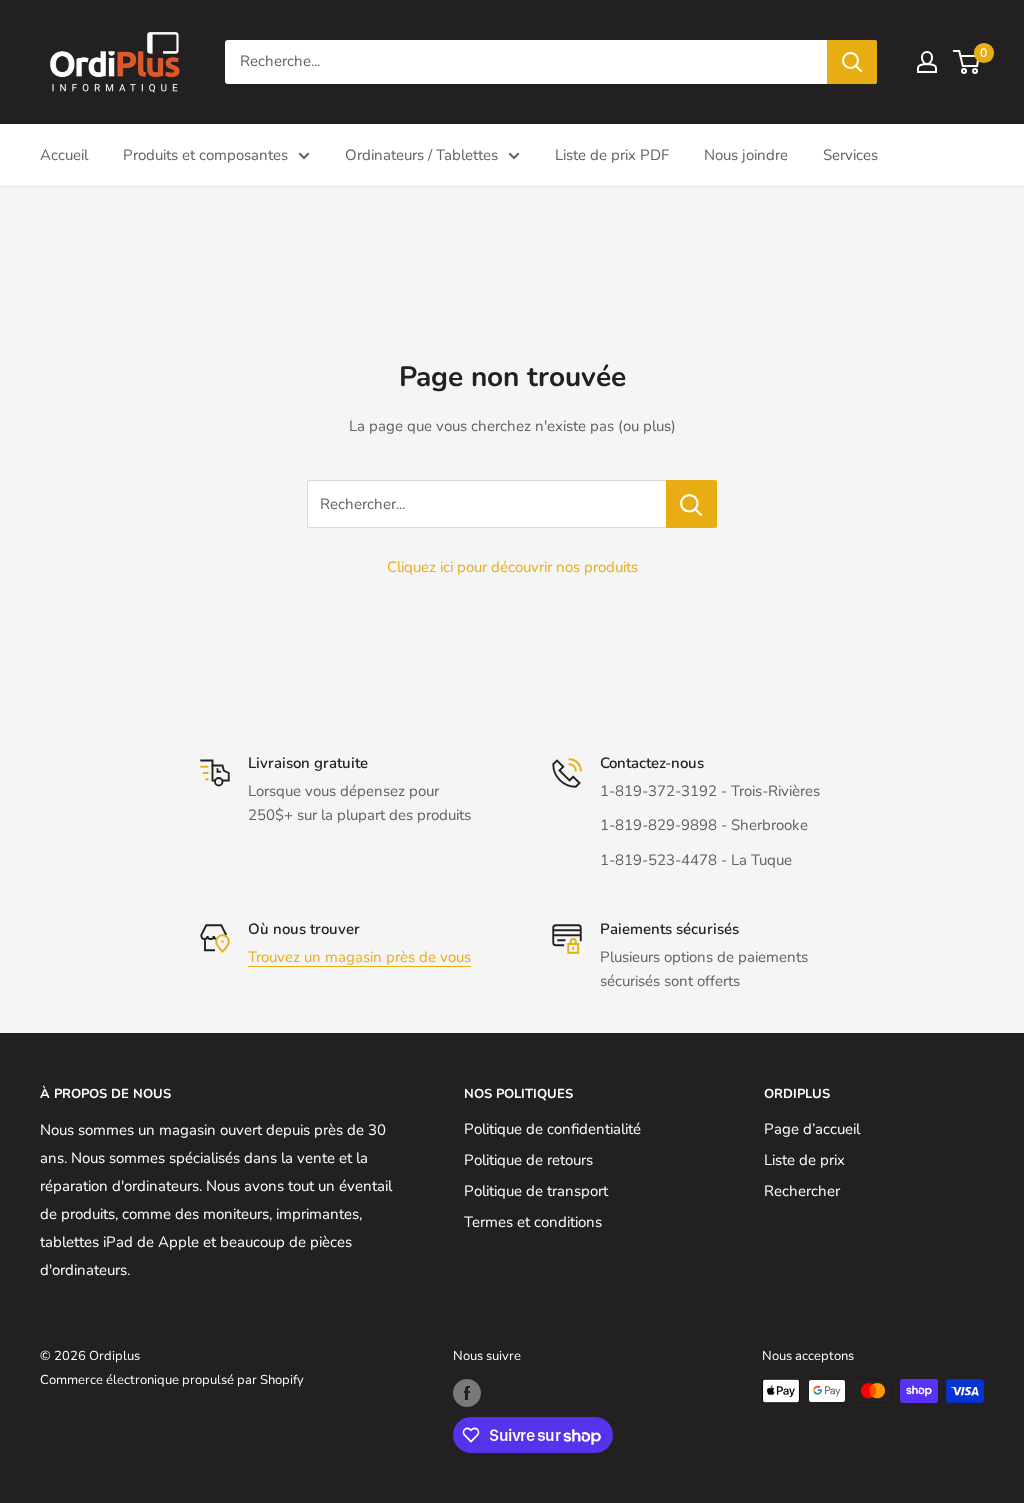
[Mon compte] (927, 62)
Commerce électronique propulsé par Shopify (172, 1380)
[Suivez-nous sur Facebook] (467, 1393)
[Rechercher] (852, 62)
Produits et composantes (205, 155)
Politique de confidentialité (552, 1129)
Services (850, 155)
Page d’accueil (812, 1129)
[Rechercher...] (691, 504)
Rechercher (802, 1191)
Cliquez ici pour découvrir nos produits (512, 567)
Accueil (64, 155)
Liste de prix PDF (612, 155)
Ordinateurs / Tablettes (421, 155)
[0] (967, 62)
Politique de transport (536, 1191)
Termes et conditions (533, 1222)
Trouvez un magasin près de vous (359, 957)
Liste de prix (804, 1160)
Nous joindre (746, 155)
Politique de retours (528, 1160)
